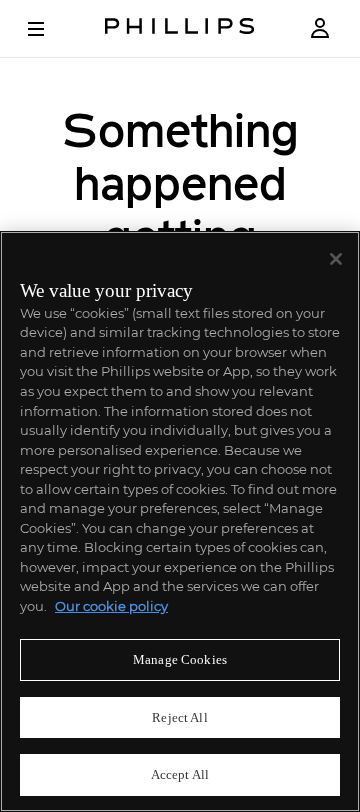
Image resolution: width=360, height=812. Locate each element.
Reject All (179, 717)
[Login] (320, 28)
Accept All (180, 774)
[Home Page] (180, 28)
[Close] (336, 259)
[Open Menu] (50, 29)
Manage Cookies (180, 659)
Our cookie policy (111, 606)
